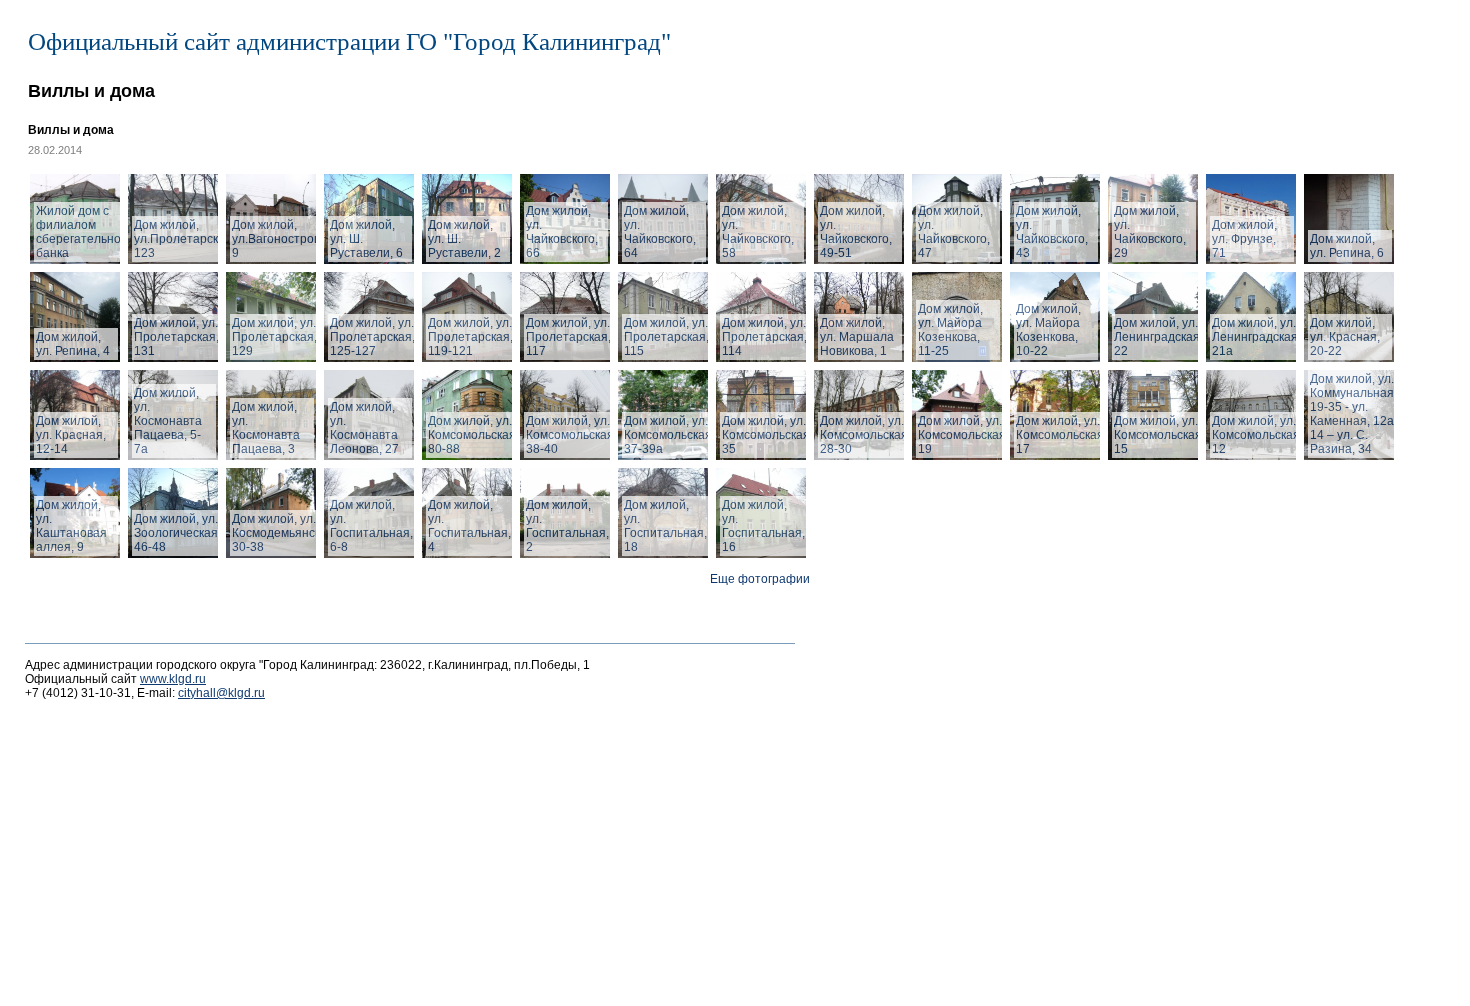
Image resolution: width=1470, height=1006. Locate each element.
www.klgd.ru (173, 679)
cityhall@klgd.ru (221, 693)
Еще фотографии (760, 579)
